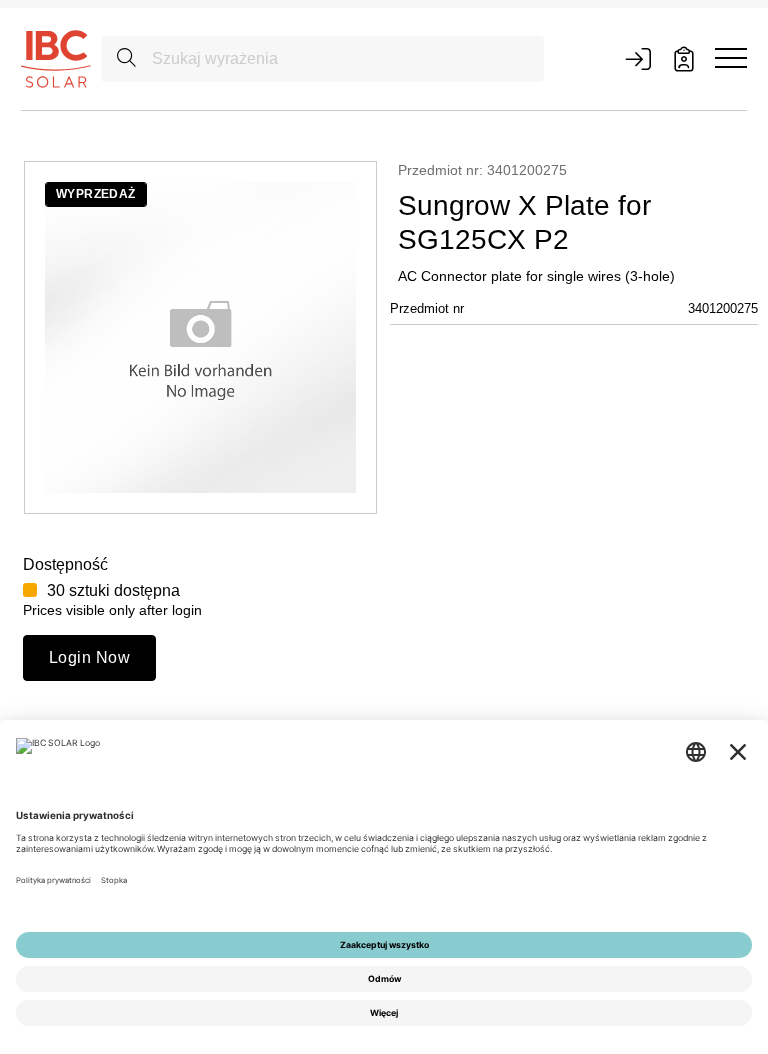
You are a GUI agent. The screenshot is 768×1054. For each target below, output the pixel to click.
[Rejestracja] (684, 59)
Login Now (89, 657)
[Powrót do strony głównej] (56, 58)
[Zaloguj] (638, 59)
